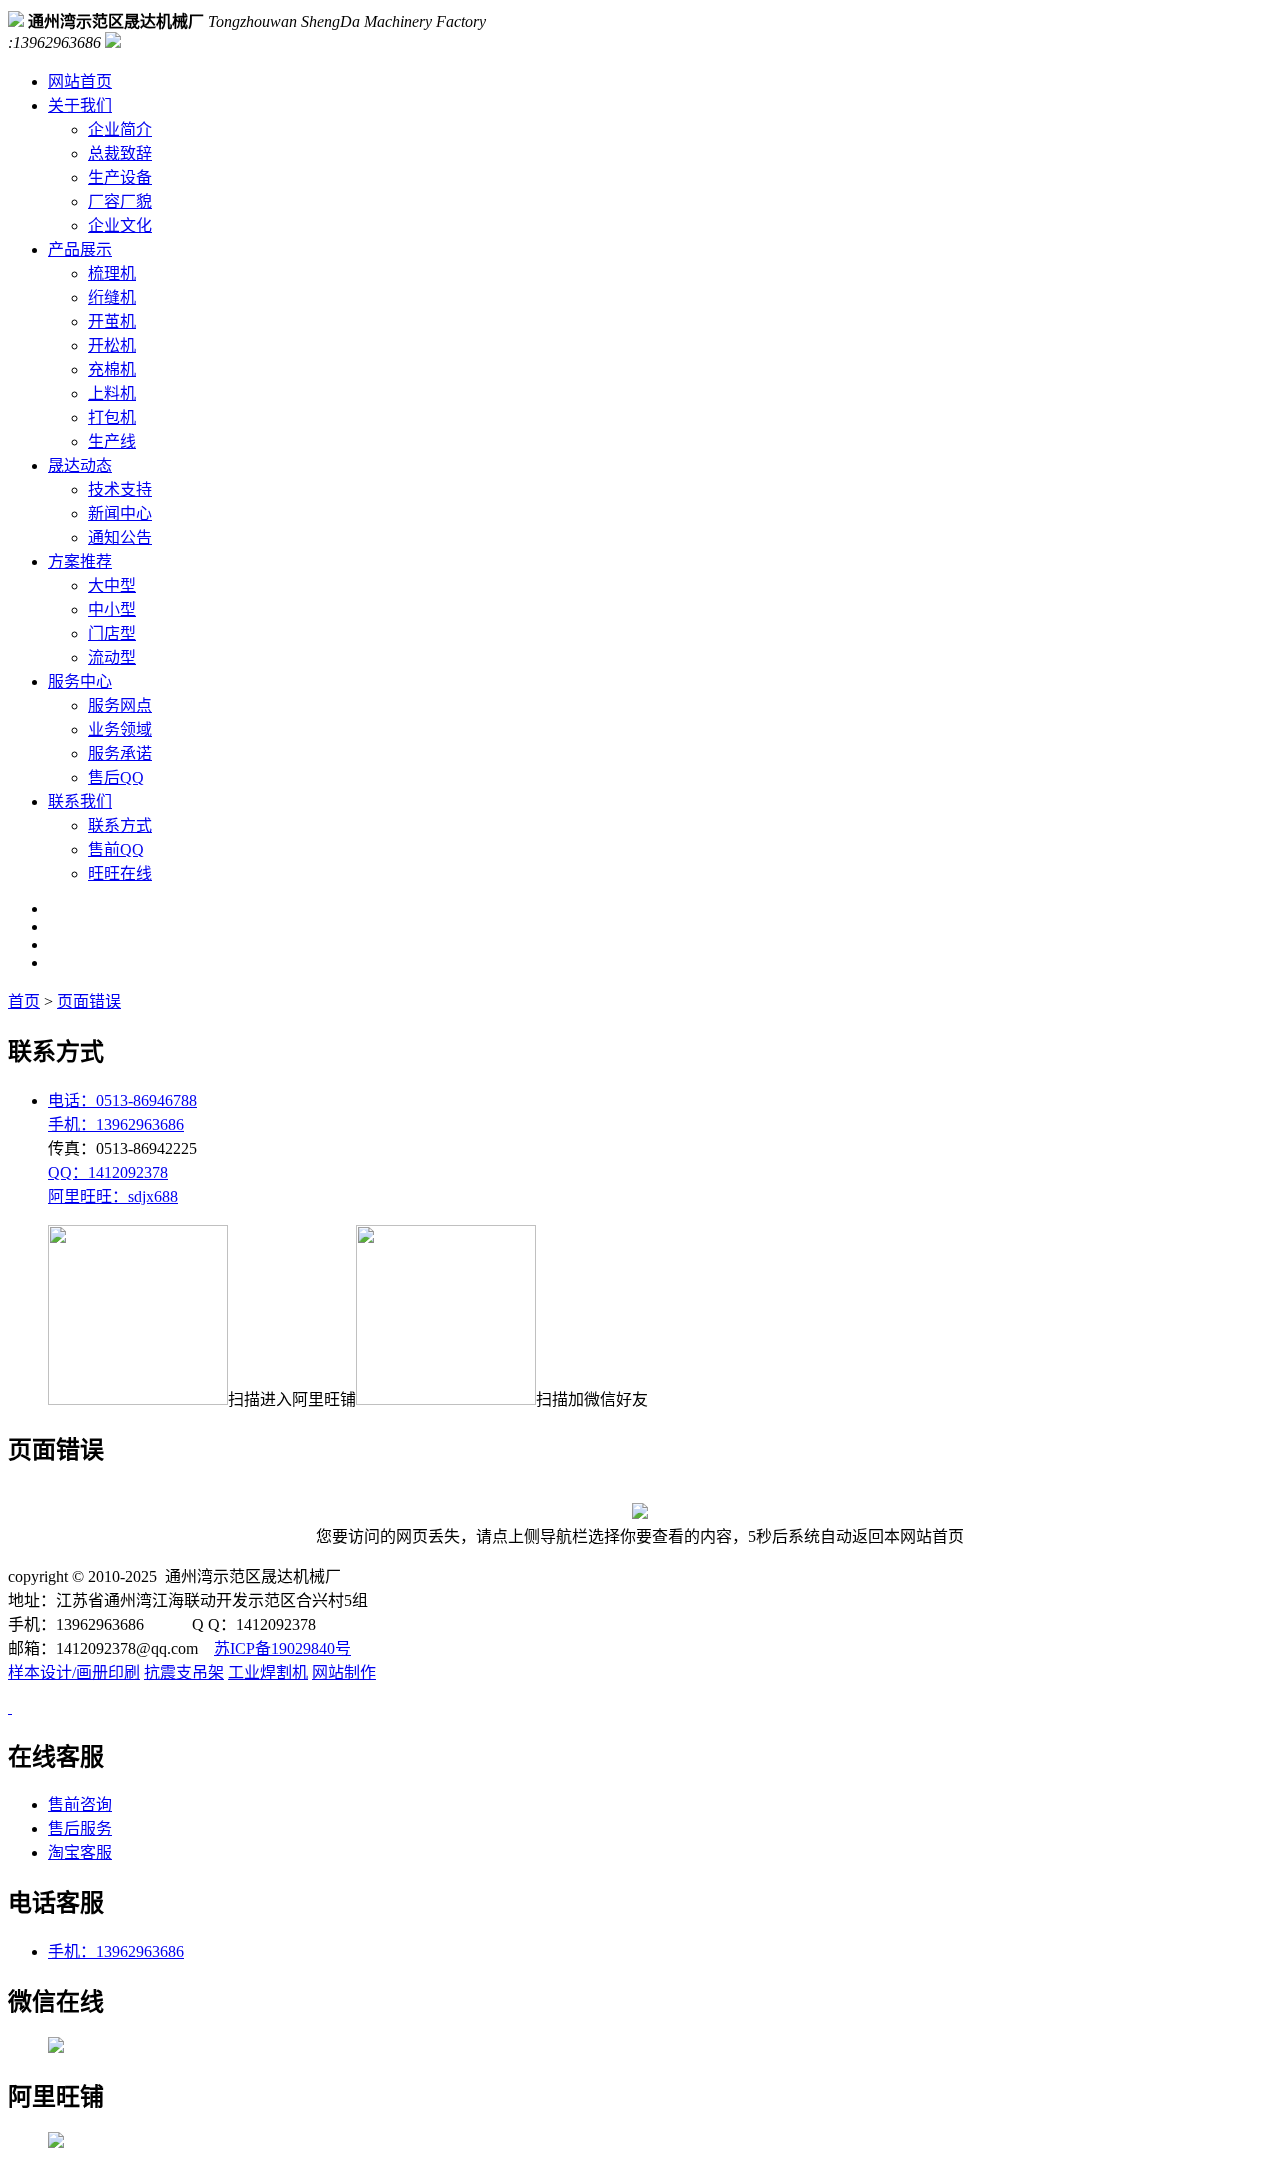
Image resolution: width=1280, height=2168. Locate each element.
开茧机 (112, 321)
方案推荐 (80, 561)
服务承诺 (120, 753)
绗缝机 (112, 297)
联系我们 (80, 801)
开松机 (112, 345)
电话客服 (56, 1903)
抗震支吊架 (184, 1672)
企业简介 (120, 129)
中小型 (112, 609)
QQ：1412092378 (108, 1172)
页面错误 (89, 1001)
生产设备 (120, 177)
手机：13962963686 (116, 1124)
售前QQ (116, 849)
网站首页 (80, 81)
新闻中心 (120, 513)
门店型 (112, 633)
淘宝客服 (80, 1852)
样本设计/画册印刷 (74, 1672)
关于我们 (80, 105)
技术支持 (120, 489)
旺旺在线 (120, 873)
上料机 (112, 393)
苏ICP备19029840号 (282, 1648)
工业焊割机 (268, 1672)
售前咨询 (80, 1804)
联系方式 (120, 825)
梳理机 (112, 273)
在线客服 (56, 1757)
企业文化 (120, 225)
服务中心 (80, 681)
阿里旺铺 (56, 2097)
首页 (24, 1001)
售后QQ (116, 777)
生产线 (112, 441)
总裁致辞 (120, 153)
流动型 (112, 657)
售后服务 (80, 1828)
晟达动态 (80, 465)
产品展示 (80, 249)
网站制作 (344, 1672)
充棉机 (112, 369)
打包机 (112, 417)
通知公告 (120, 537)
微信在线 (56, 2002)
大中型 (112, 585)
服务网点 (120, 705)
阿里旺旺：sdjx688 (113, 1196)
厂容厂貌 (120, 201)
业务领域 (120, 729)
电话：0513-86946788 (122, 1100)
